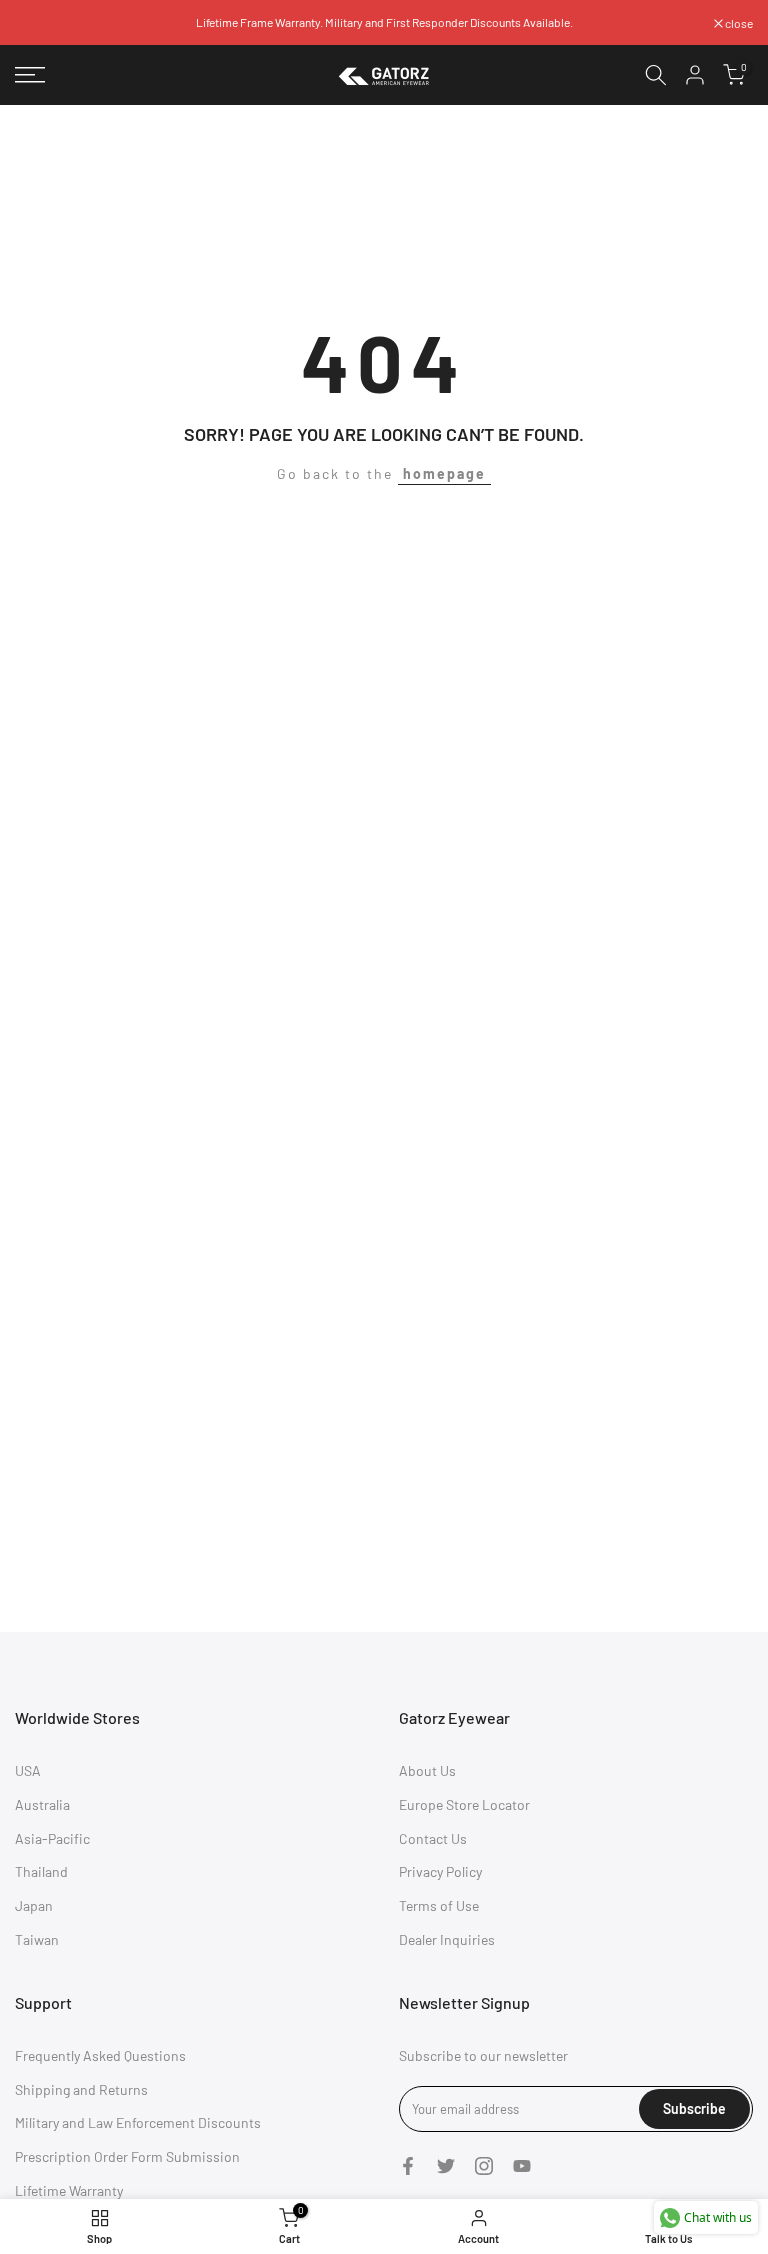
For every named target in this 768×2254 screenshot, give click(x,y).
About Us (427, 1770)
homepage (444, 473)
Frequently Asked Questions (100, 2055)
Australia (42, 1804)
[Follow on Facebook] (408, 2166)
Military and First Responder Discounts (423, 22)
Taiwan (37, 1939)
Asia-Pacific (52, 1838)
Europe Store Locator (464, 1804)
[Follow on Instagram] (484, 2166)
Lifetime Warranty (69, 2190)
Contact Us (433, 1838)
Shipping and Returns (81, 2089)
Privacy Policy (440, 1871)
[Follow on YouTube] (522, 2166)
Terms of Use (439, 1905)
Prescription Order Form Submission (127, 2156)
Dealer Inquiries (447, 1939)
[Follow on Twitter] (446, 2166)
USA (28, 1770)
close (39, 23)
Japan (34, 1905)
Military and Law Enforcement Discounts (138, 2122)
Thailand (41, 1871)
